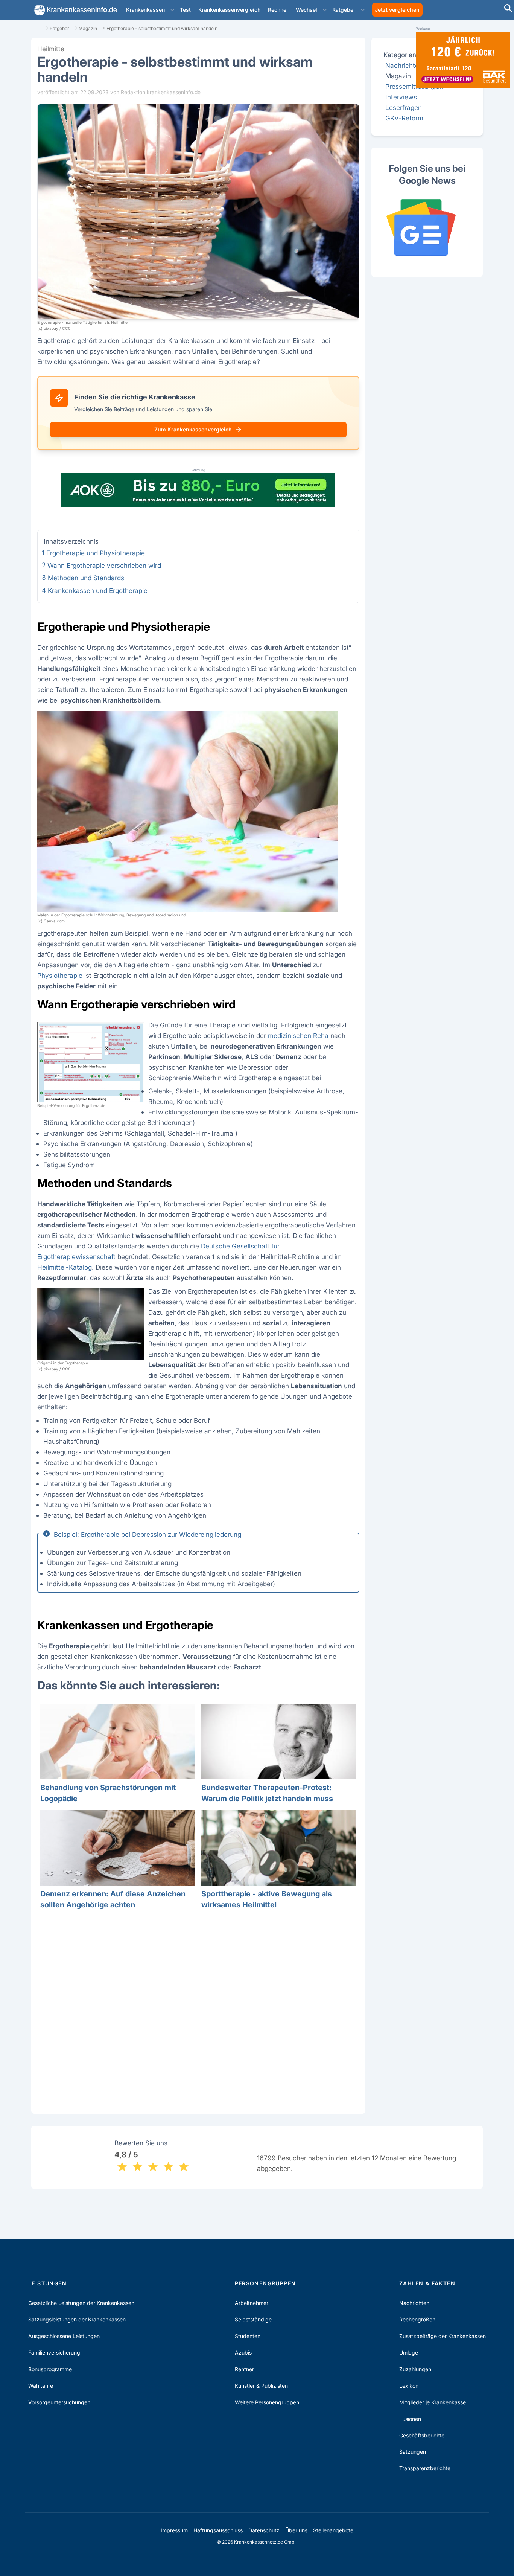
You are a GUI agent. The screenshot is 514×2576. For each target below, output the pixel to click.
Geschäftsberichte (422, 2435)
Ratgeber (344, 10)
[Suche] (508, 9)
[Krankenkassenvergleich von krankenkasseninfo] (74, 10)
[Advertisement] (198, 2010)
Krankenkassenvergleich (229, 10)
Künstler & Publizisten (261, 2386)
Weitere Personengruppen (267, 2402)
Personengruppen (265, 2283)
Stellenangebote (333, 2530)
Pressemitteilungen (414, 86)
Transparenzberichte (425, 2468)
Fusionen (410, 2419)
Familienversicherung (54, 2353)
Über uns (296, 2530)
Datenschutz (264, 2530)
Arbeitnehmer (252, 2303)
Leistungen (47, 2283)
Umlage (409, 2353)
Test (185, 10)
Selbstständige (253, 2319)
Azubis (243, 2353)
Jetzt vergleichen (397, 10)
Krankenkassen (145, 10)
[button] (172, 10)
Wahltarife (41, 2386)
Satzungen (413, 2452)
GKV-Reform (404, 118)
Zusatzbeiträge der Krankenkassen (443, 2336)
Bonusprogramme (50, 2369)
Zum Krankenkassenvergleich (193, 429)
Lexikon (409, 2386)
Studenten (248, 2336)
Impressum (174, 2530)
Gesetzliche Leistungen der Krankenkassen (81, 2303)
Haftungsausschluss (218, 2530)
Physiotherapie (60, 975)
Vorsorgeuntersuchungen (59, 2402)
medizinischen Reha (298, 1036)
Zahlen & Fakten (427, 2283)
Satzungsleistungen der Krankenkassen (77, 2319)
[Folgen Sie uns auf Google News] (427, 227)
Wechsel (306, 10)
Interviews (401, 97)
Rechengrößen (417, 2319)
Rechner (278, 10)
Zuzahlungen (415, 2369)
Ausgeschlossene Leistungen (64, 2336)
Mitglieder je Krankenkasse (433, 2402)
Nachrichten (404, 65)
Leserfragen (404, 107)
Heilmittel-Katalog (65, 1267)
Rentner (244, 2369)
